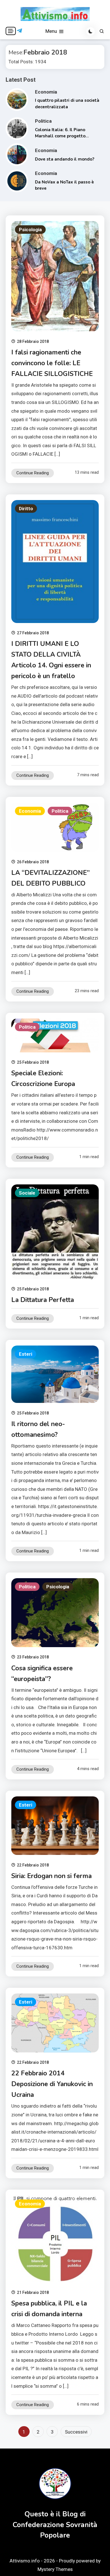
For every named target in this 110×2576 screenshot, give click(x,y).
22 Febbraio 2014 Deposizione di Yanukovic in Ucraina (52, 2084)
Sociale (27, 1193)
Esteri (26, 1354)
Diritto (26, 509)
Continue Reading (33, 473)
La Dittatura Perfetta (43, 1300)
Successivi (76, 2432)
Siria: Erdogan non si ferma (51, 1876)
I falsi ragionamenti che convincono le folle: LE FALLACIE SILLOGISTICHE (52, 363)
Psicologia (30, 230)
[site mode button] (91, 31)
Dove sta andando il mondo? (65, 159)
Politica (43, 121)
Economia (46, 92)
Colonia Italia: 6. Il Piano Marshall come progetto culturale (60, 136)
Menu (52, 31)
